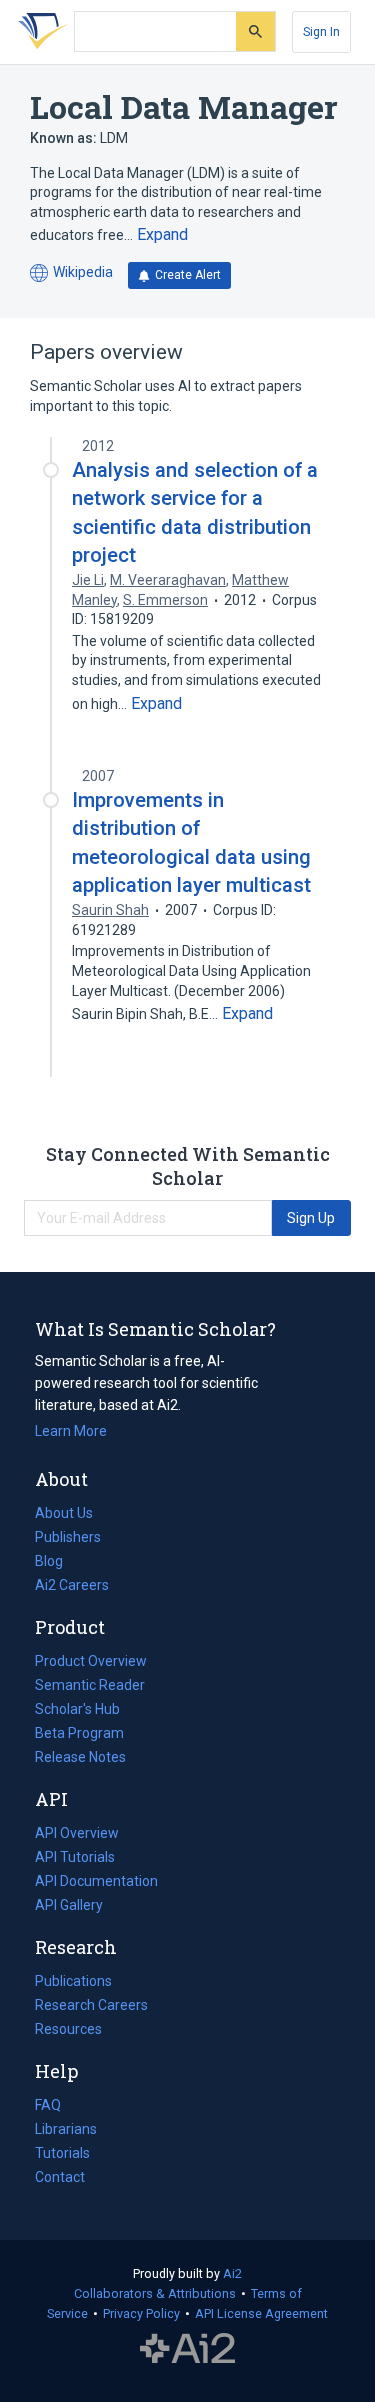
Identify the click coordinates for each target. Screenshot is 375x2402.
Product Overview (91, 1661)
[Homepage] (39, 32)
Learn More (71, 1431)
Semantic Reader (90, 1685)
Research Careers (91, 2007)
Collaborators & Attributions (155, 2293)
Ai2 (232, 2273)
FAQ (48, 2105)
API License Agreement (261, 2313)
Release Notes (80, 1757)
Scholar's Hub (77, 1709)
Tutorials (62, 2153)
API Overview (77, 1833)
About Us (64, 1513)
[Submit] (255, 31)
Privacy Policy (141, 2313)
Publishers (68, 1537)
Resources (68, 2031)
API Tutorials (75, 1857)
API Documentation (96, 1883)
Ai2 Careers (72, 1587)
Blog (57, 1563)
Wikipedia (71, 273)
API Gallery (69, 1905)
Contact (60, 2177)
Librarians (66, 2129)
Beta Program (79, 1733)
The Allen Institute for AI (187, 2349)
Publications (73, 1983)
